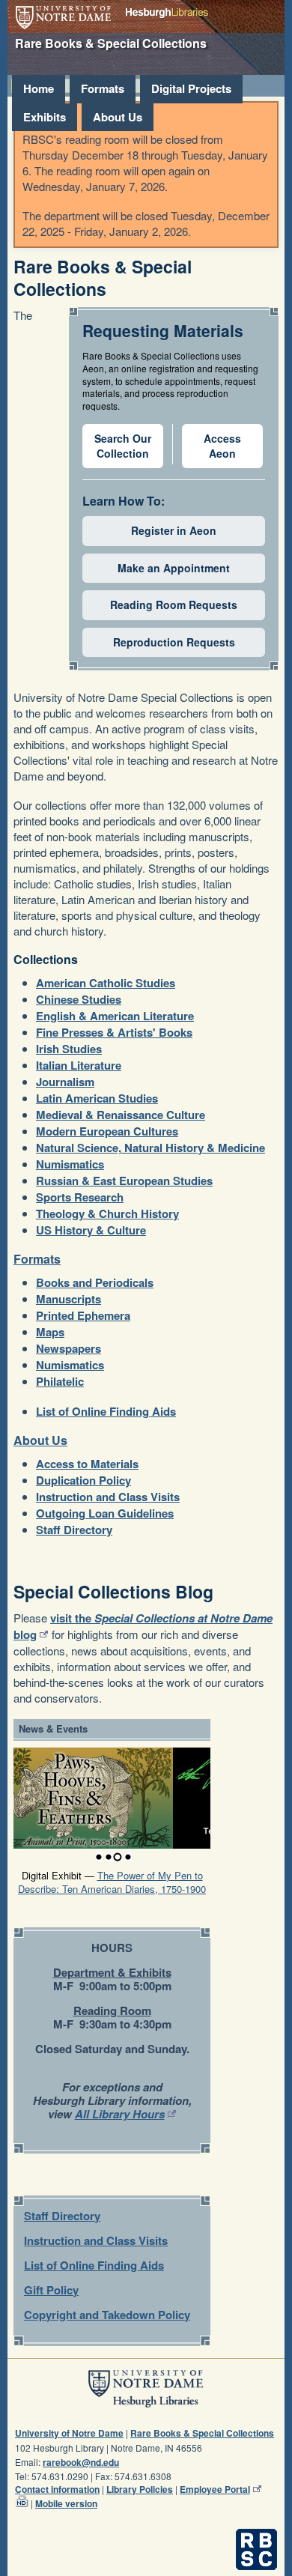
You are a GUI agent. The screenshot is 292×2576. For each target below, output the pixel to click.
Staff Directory (74, 1530)
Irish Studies (69, 1049)
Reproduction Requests (174, 642)
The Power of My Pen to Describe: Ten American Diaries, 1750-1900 (112, 1882)
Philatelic (60, 1381)
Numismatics (70, 1164)
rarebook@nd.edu (81, 2462)
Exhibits (45, 117)
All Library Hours (120, 2114)
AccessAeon (222, 446)
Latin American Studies (97, 1098)
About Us (118, 117)
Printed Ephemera (83, 1315)
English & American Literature (115, 1016)
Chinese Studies (79, 999)
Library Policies (140, 2489)
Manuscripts (69, 1299)
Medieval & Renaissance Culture (121, 1115)
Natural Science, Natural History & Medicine (150, 1148)
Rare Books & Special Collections (202, 2433)
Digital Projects (191, 88)
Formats (103, 88)
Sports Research (80, 1197)
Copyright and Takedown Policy (107, 2315)
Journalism (65, 1082)
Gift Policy (51, 2290)
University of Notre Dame (63, 18)
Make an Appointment (174, 568)
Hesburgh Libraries (167, 13)
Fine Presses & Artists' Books (114, 1032)
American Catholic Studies (106, 983)
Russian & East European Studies (124, 1181)
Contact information (57, 2489)
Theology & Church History (107, 1213)
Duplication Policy (83, 1480)
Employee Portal (215, 2489)
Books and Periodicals (95, 1282)
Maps (50, 1332)
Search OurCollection (123, 446)
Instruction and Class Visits (108, 1497)
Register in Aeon (174, 530)
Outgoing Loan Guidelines (105, 1513)
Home (39, 88)
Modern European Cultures (107, 1131)
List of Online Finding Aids (106, 1411)
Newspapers (69, 1348)
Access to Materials (87, 1464)
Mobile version (66, 2503)
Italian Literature (79, 1065)
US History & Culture (91, 1230)
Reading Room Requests (174, 604)
